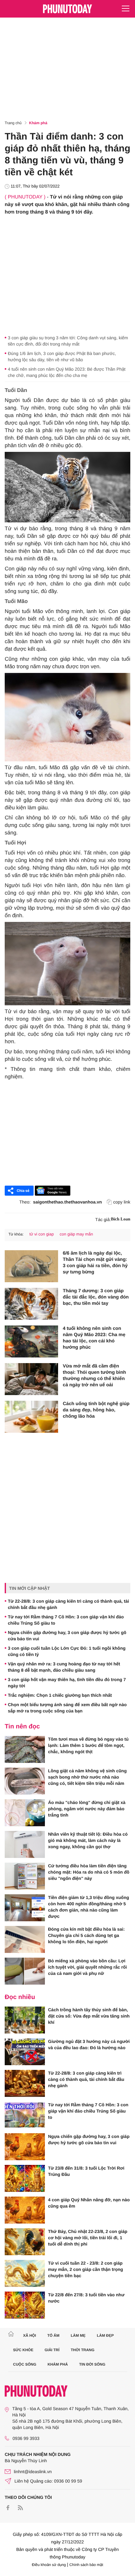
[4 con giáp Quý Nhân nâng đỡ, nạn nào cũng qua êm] (25, 2210)
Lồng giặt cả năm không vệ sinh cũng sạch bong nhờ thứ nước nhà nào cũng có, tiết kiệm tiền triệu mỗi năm (87, 1777)
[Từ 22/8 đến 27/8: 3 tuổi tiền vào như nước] (25, 2305)
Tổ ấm (54, 2335)
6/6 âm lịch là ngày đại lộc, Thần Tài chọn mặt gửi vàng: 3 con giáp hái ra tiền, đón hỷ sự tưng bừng (95, 1263)
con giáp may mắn (76, 1234)
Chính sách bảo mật (86, 2565)
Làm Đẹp (105, 2335)
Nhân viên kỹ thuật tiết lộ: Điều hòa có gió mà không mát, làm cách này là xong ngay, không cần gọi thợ (88, 1840)
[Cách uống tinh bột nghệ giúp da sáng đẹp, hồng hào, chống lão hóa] (31, 1417)
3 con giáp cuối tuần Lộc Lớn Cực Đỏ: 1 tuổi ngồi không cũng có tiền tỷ (67, 1651)
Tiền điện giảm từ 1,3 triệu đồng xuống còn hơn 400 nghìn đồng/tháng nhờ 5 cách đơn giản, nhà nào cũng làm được (89, 1907)
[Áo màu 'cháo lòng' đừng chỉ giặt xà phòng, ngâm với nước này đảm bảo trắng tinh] (25, 1813)
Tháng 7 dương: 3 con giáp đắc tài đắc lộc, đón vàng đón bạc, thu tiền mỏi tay (96, 1297)
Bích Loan (121, 1219)
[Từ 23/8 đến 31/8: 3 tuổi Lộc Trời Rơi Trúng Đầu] (25, 2178)
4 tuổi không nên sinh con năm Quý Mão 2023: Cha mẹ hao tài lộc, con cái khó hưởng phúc (94, 1338)
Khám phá (38, 123)
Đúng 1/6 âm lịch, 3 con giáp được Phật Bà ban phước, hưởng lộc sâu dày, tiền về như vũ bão (62, 357)
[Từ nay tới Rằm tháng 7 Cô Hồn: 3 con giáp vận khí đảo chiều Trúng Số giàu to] (25, 2115)
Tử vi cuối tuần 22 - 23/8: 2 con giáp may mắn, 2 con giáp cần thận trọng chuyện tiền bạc (86, 2269)
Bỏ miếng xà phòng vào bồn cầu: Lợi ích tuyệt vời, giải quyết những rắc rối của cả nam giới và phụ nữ (87, 1967)
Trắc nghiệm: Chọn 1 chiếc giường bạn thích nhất (60, 1695)
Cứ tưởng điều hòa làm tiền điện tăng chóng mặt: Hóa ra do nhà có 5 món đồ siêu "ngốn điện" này (89, 1872)
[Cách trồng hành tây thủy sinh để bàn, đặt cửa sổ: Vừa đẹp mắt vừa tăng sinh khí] (25, 2020)
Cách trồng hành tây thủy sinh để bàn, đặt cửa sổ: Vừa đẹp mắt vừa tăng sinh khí (89, 2016)
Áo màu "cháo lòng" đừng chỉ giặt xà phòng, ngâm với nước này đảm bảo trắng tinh (87, 1809)
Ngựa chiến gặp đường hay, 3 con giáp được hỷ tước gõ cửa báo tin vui (67, 1636)
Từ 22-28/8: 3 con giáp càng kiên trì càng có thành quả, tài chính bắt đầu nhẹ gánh (68, 1604)
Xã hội (29, 2335)
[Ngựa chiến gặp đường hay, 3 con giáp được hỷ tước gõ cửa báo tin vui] (25, 2147)
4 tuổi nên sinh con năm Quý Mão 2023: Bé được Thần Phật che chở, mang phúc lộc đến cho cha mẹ (67, 372)
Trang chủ (13, 123)
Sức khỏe (23, 2350)
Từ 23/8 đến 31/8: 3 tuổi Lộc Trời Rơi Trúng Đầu (86, 2171)
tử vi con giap (41, 1234)
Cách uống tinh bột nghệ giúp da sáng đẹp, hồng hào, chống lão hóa (96, 1410)
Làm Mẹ (78, 2335)
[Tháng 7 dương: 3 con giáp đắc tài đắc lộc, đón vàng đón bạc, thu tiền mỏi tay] (31, 1304)
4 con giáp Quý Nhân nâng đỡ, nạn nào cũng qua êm (89, 2203)
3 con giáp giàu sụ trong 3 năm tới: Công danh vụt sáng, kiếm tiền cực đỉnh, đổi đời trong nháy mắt (68, 341)
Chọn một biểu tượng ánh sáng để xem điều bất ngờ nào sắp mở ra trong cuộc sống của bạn (67, 1708)
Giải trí (52, 2350)
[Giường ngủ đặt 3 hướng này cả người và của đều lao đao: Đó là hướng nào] (25, 2052)
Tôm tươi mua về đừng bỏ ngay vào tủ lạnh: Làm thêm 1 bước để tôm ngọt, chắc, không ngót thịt (88, 1745)
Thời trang (83, 2350)
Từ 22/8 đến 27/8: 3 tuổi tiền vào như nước (86, 2298)
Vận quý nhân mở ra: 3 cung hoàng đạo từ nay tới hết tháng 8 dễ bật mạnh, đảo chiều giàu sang (64, 1667)
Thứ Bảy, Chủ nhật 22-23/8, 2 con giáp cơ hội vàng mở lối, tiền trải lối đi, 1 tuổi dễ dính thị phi (88, 2238)
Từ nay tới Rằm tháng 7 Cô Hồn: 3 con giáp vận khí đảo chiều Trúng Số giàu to (66, 1620)
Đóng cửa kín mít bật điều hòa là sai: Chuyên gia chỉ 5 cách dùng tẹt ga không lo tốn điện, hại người (86, 1935)
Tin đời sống (92, 2364)
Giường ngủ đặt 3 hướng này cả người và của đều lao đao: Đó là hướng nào (89, 2044)
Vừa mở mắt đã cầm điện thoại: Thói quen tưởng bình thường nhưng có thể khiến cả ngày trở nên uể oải (94, 1375)
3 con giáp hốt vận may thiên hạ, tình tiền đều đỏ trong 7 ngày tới (67, 1683)
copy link (122, 1202)
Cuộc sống (25, 2364)
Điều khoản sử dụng (49, 2565)
